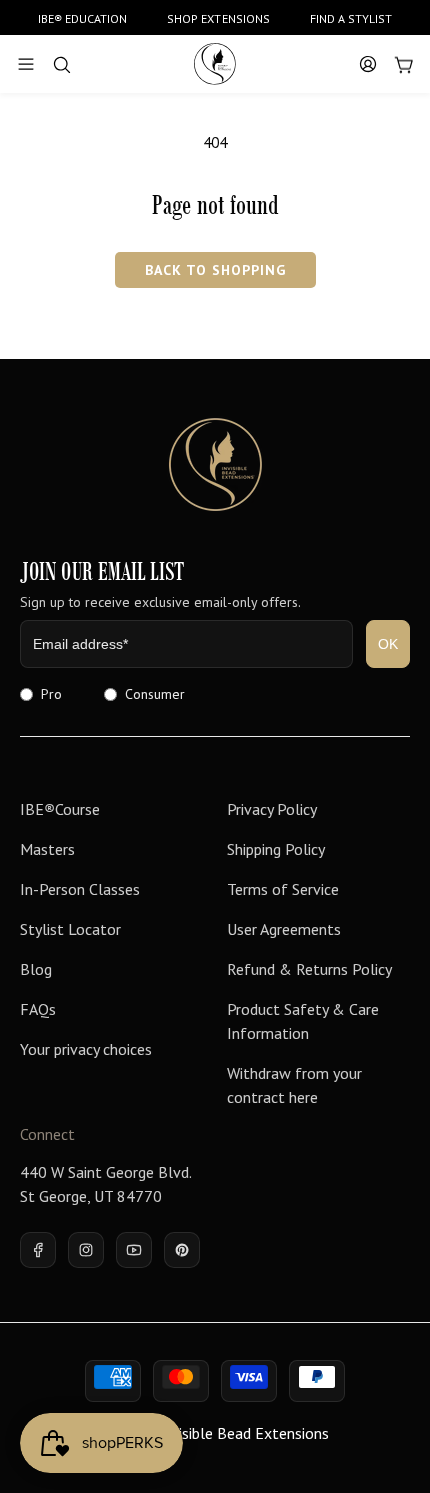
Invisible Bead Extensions (243, 1433)
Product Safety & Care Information (303, 1021)
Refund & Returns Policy (309, 969)
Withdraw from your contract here (294, 1085)
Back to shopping (215, 270)
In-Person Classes (80, 889)
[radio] (41, 694)
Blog (36, 969)
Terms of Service (283, 889)
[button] (26, 64)
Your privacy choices (86, 1049)
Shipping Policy (276, 849)
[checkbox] (215, 694)
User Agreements (284, 929)
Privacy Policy (272, 809)
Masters (47, 849)
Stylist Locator (70, 929)
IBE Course (60, 809)
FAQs (38, 1009)
